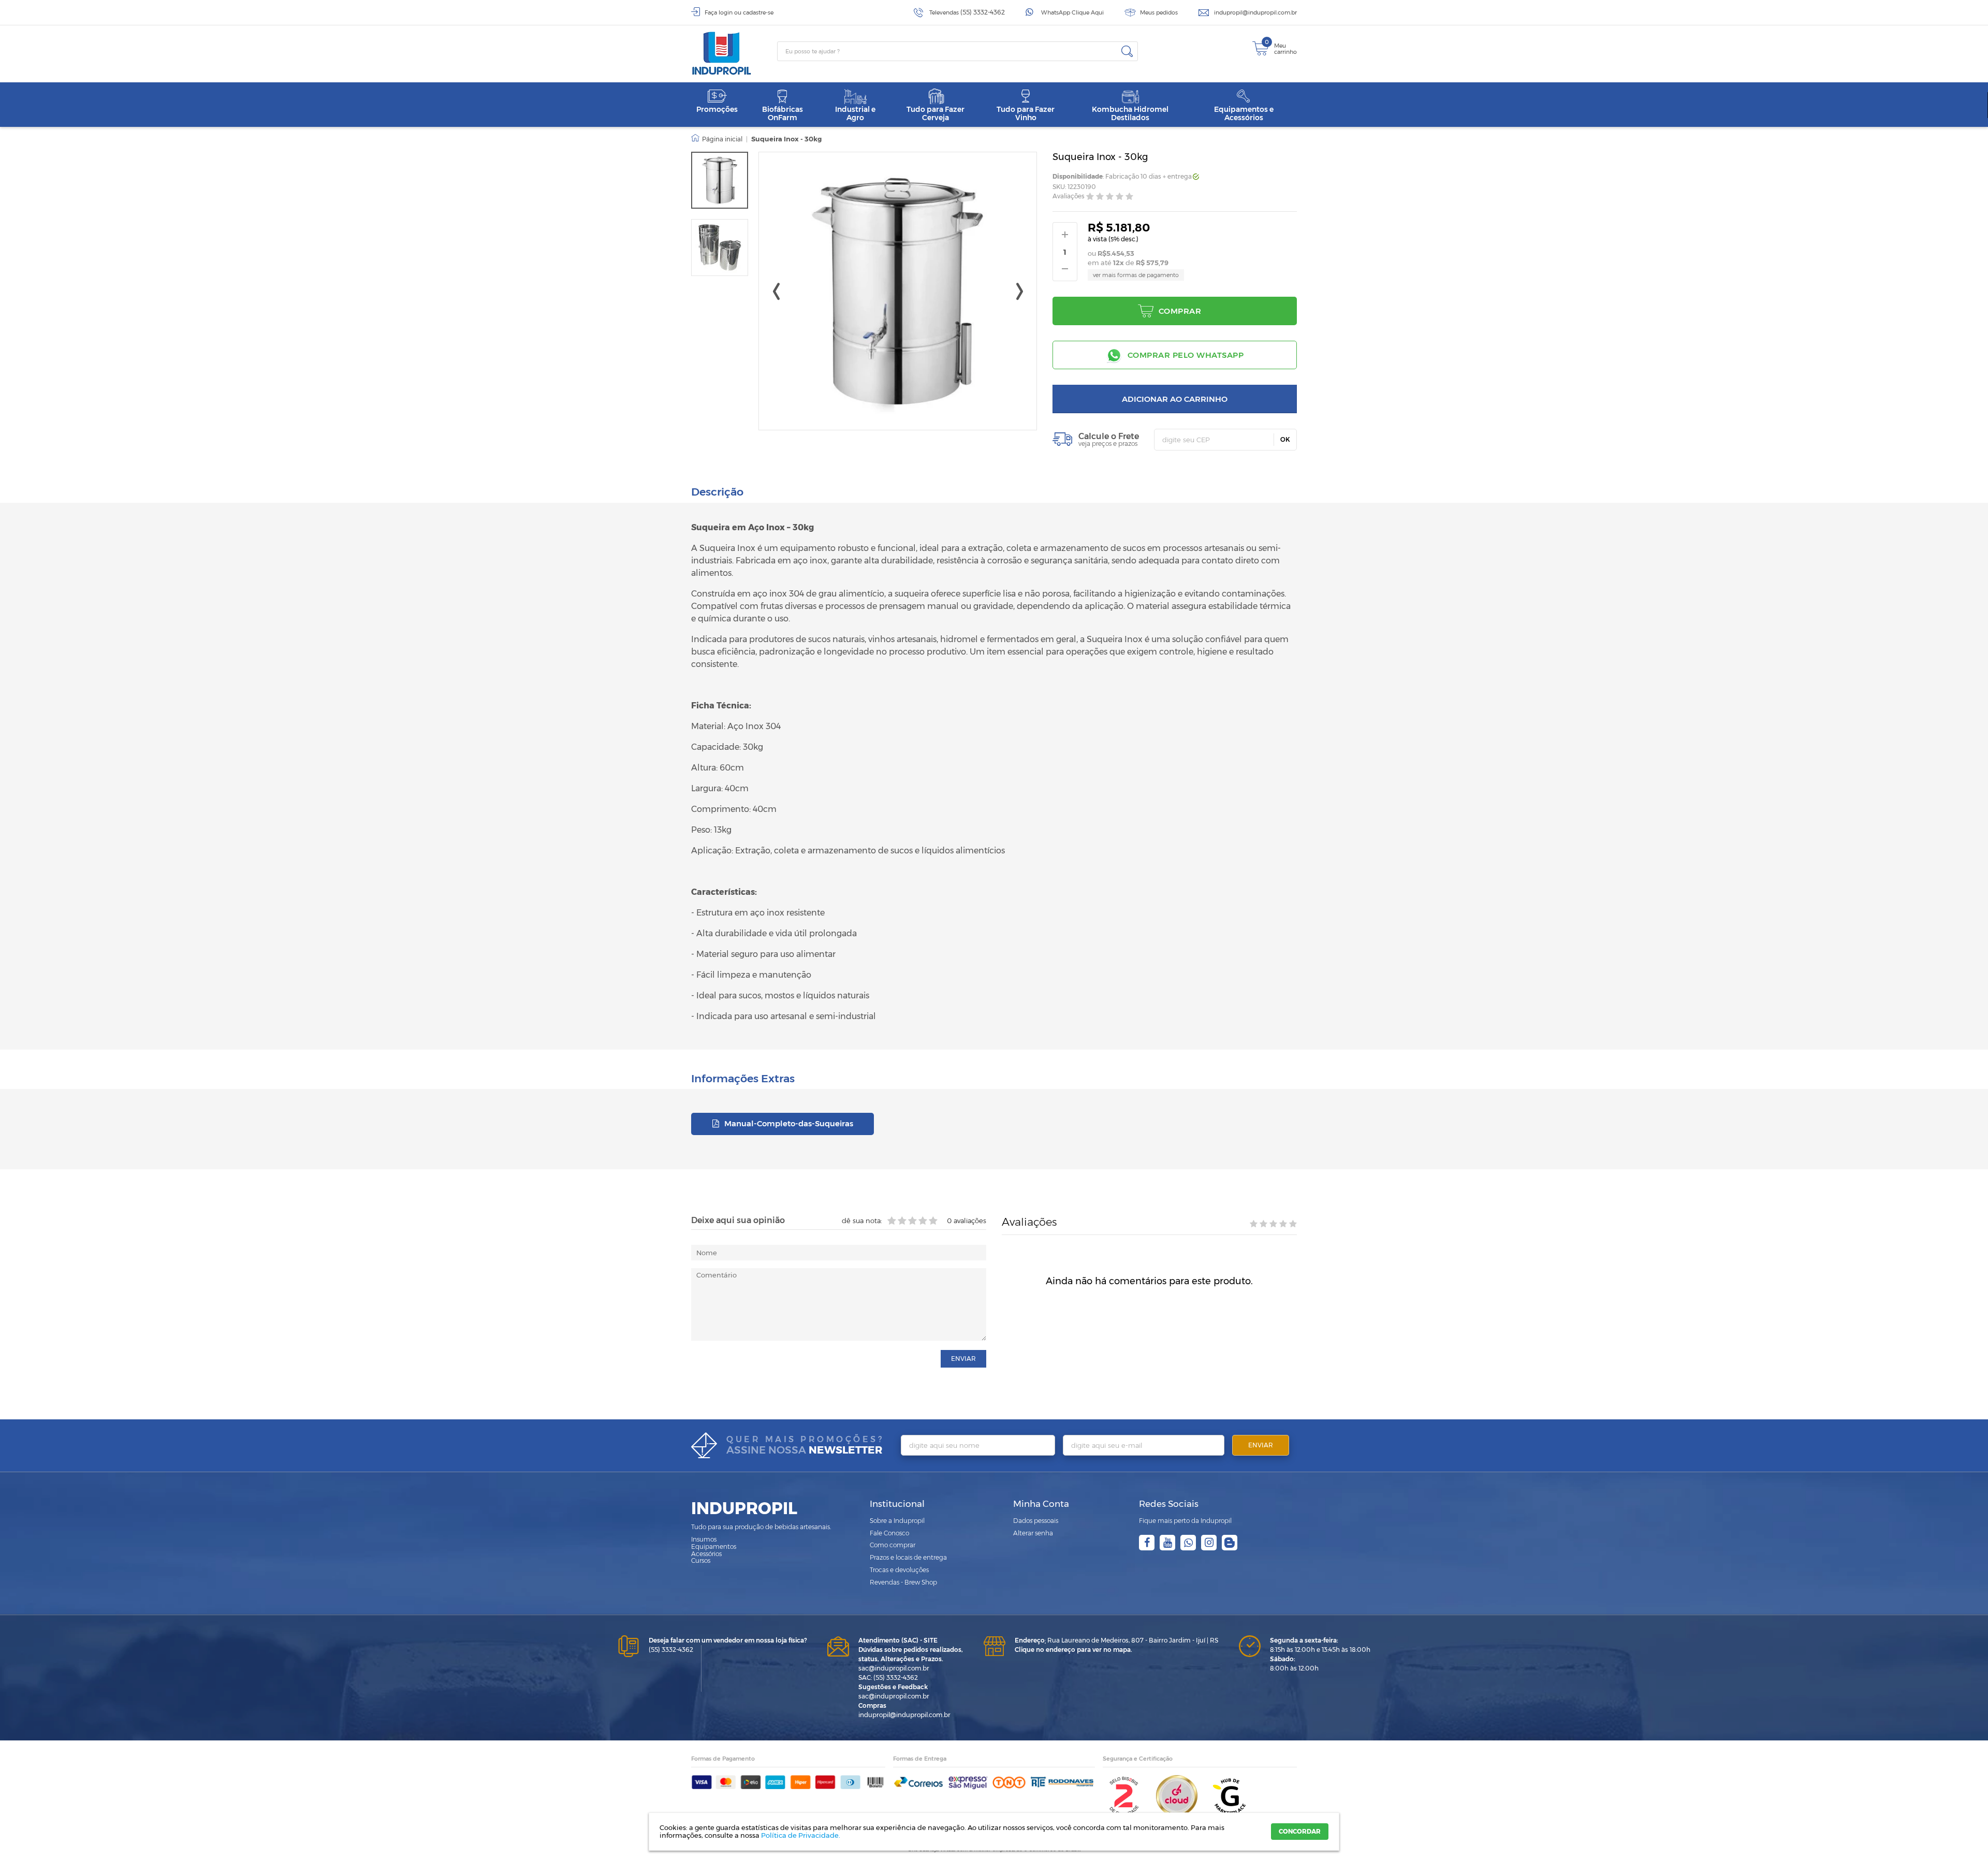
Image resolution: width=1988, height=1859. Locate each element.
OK (1285, 439)
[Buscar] (1127, 51)
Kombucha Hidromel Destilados (1130, 113)
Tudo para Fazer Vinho (1026, 113)
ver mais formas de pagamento (1136, 275)
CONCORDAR (1300, 1831)
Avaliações (1069, 197)
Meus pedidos (1159, 12)
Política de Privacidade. (801, 1835)
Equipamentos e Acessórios (1244, 113)
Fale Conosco (889, 1533)
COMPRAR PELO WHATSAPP (1186, 355)
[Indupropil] (734, 53)
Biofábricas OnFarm (783, 113)
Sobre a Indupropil (897, 1521)
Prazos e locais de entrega (908, 1557)
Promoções (717, 109)
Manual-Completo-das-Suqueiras (788, 1123)
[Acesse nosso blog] (1230, 1543)
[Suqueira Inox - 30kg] (720, 180)
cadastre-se (758, 12)
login (726, 12)
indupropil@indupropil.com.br (1255, 12)
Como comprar (893, 1545)
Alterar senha (1033, 1533)
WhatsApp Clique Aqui (1072, 12)
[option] (720, 180)
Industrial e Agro (855, 113)
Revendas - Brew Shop (903, 1582)
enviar (963, 1359)
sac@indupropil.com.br (894, 1668)
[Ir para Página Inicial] (717, 139)
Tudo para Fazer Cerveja (935, 113)
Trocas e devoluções (899, 1570)
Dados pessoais (1036, 1521)
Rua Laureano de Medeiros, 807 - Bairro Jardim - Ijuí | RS (1116, 1640)
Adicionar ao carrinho (1175, 399)
